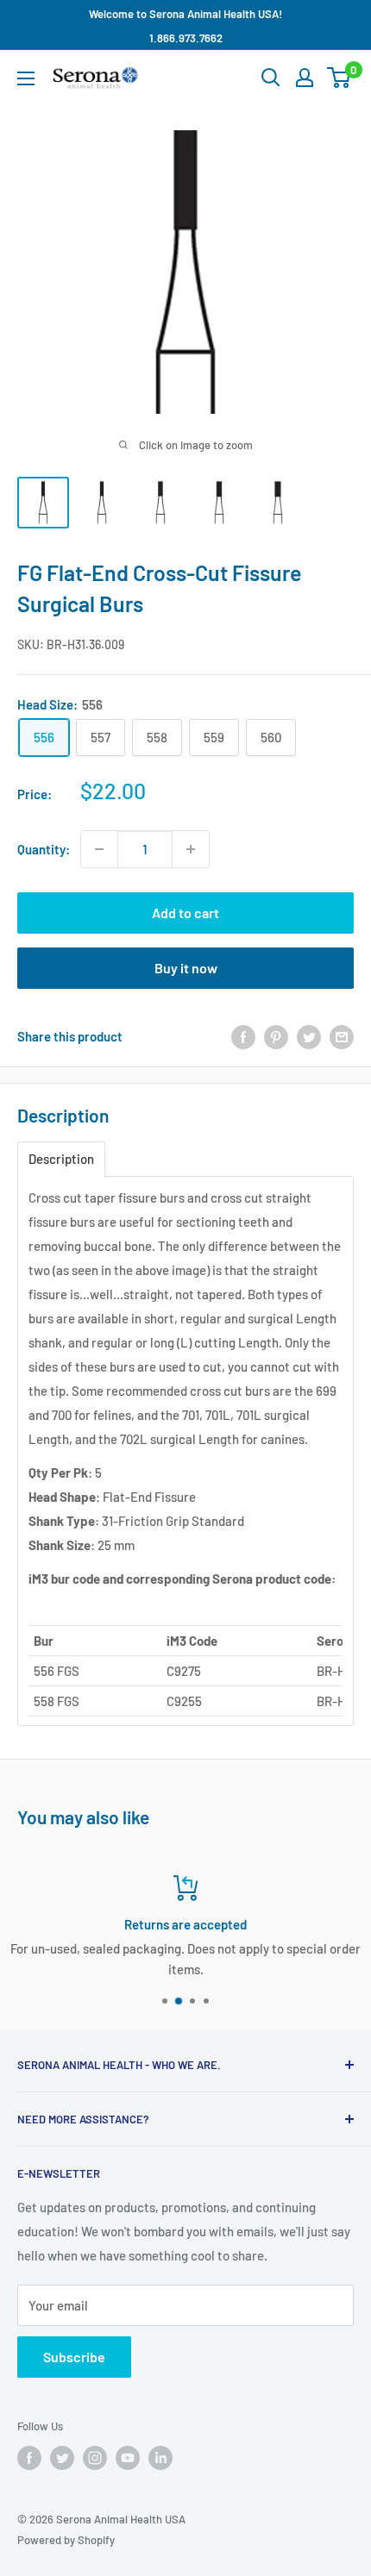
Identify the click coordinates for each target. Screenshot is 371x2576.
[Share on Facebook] (243, 1036)
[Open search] (271, 78)
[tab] (61, 1159)
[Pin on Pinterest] (276, 1036)
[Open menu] (26, 78)
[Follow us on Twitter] (62, 2458)
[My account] (305, 78)
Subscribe (74, 2357)
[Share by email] (342, 1036)
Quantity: (44, 849)
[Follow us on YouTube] (128, 2458)
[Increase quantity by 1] (191, 849)
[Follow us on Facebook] (29, 2458)
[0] (340, 78)
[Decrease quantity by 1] (99, 849)
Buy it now (186, 968)
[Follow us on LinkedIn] (160, 2458)
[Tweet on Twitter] (309, 1036)
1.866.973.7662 (186, 38)
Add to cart (185, 913)
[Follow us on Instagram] (95, 2458)
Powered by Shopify (66, 2540)
